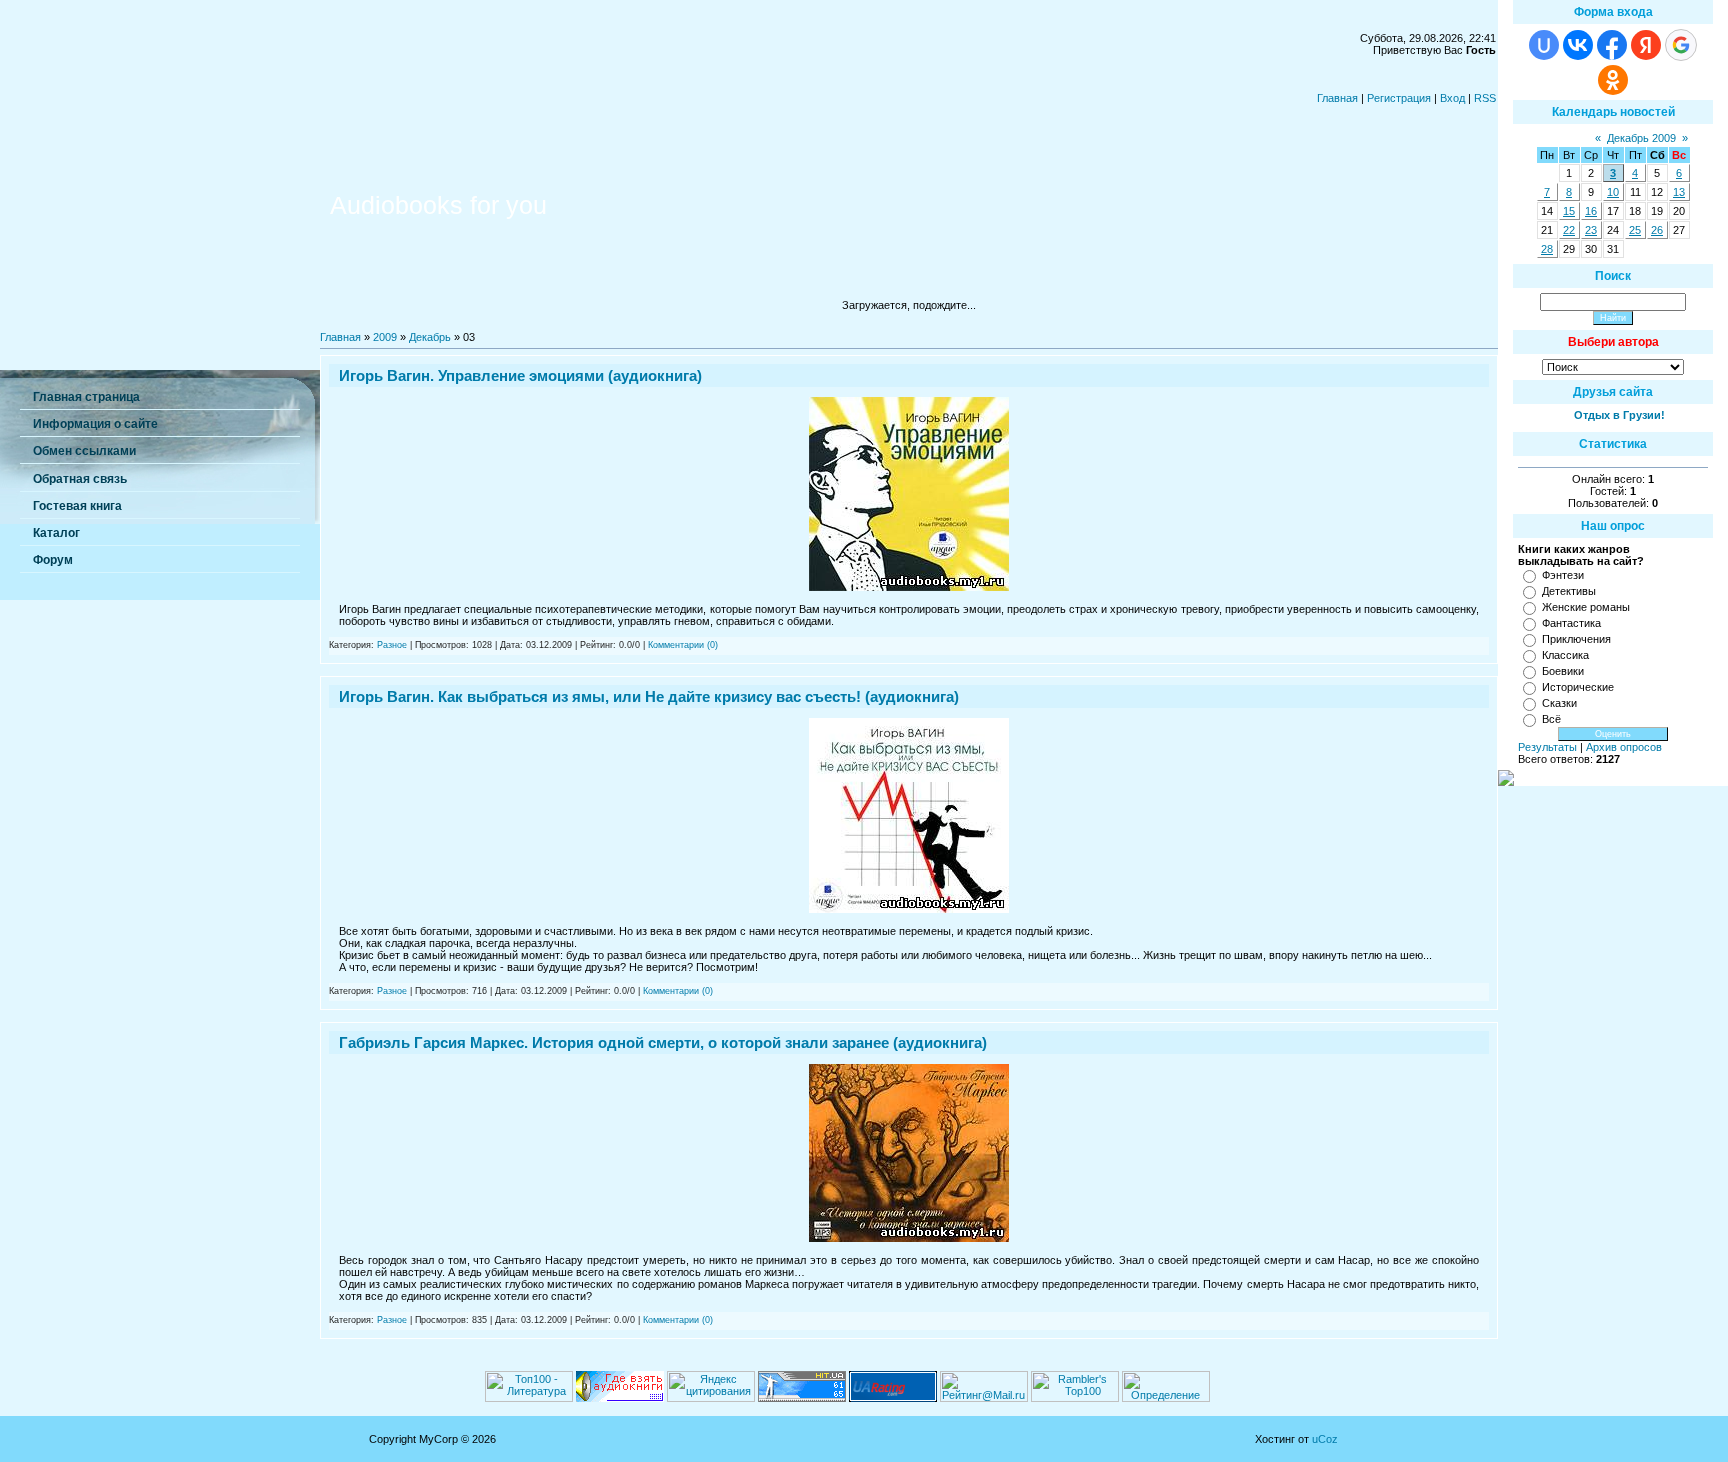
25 (1635, 230)
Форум (53, 560)
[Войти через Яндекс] (1646, 45)
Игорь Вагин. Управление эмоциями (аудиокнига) (520, 375)
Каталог (56, 533)
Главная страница (86, 397)
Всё (1551, 719)
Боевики (1563, 671)
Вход (1452, 98)
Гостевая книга (77, 506)
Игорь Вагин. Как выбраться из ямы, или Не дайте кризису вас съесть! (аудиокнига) (649, 696)
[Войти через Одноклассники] (1613, 80)
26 (1657, 230)
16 (1591, 211)
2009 (385, 337)
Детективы (1569, 591)
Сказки (1559, 703)
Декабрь (430, 337)
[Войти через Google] (1681, 45)
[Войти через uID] (1544, 45)
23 (1591, 230)
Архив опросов (1624, 747)
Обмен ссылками (84, 451)
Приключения (1576, 639)
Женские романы (1586, 607)
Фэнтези (1563, 575)
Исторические (1578, 687)
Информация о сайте (95, 424)
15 (1569, 211)
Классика (1565, 655)
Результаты (1547, 747)
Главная (1337, 98)
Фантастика (1571, 623)
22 (1569, 230)
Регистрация (1399, 98)
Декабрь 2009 (1641, 138)
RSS (1485, 98)
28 (1547, 249)
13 (1679, 192)
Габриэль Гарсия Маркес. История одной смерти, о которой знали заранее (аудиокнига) (663, 1042)
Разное (392, 645)
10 (1613, 192)
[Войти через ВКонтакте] (1578, 45)
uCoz (1325, 1439)
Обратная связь (80, 479)
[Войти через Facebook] (1612, 45)
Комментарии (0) (683, 645)
